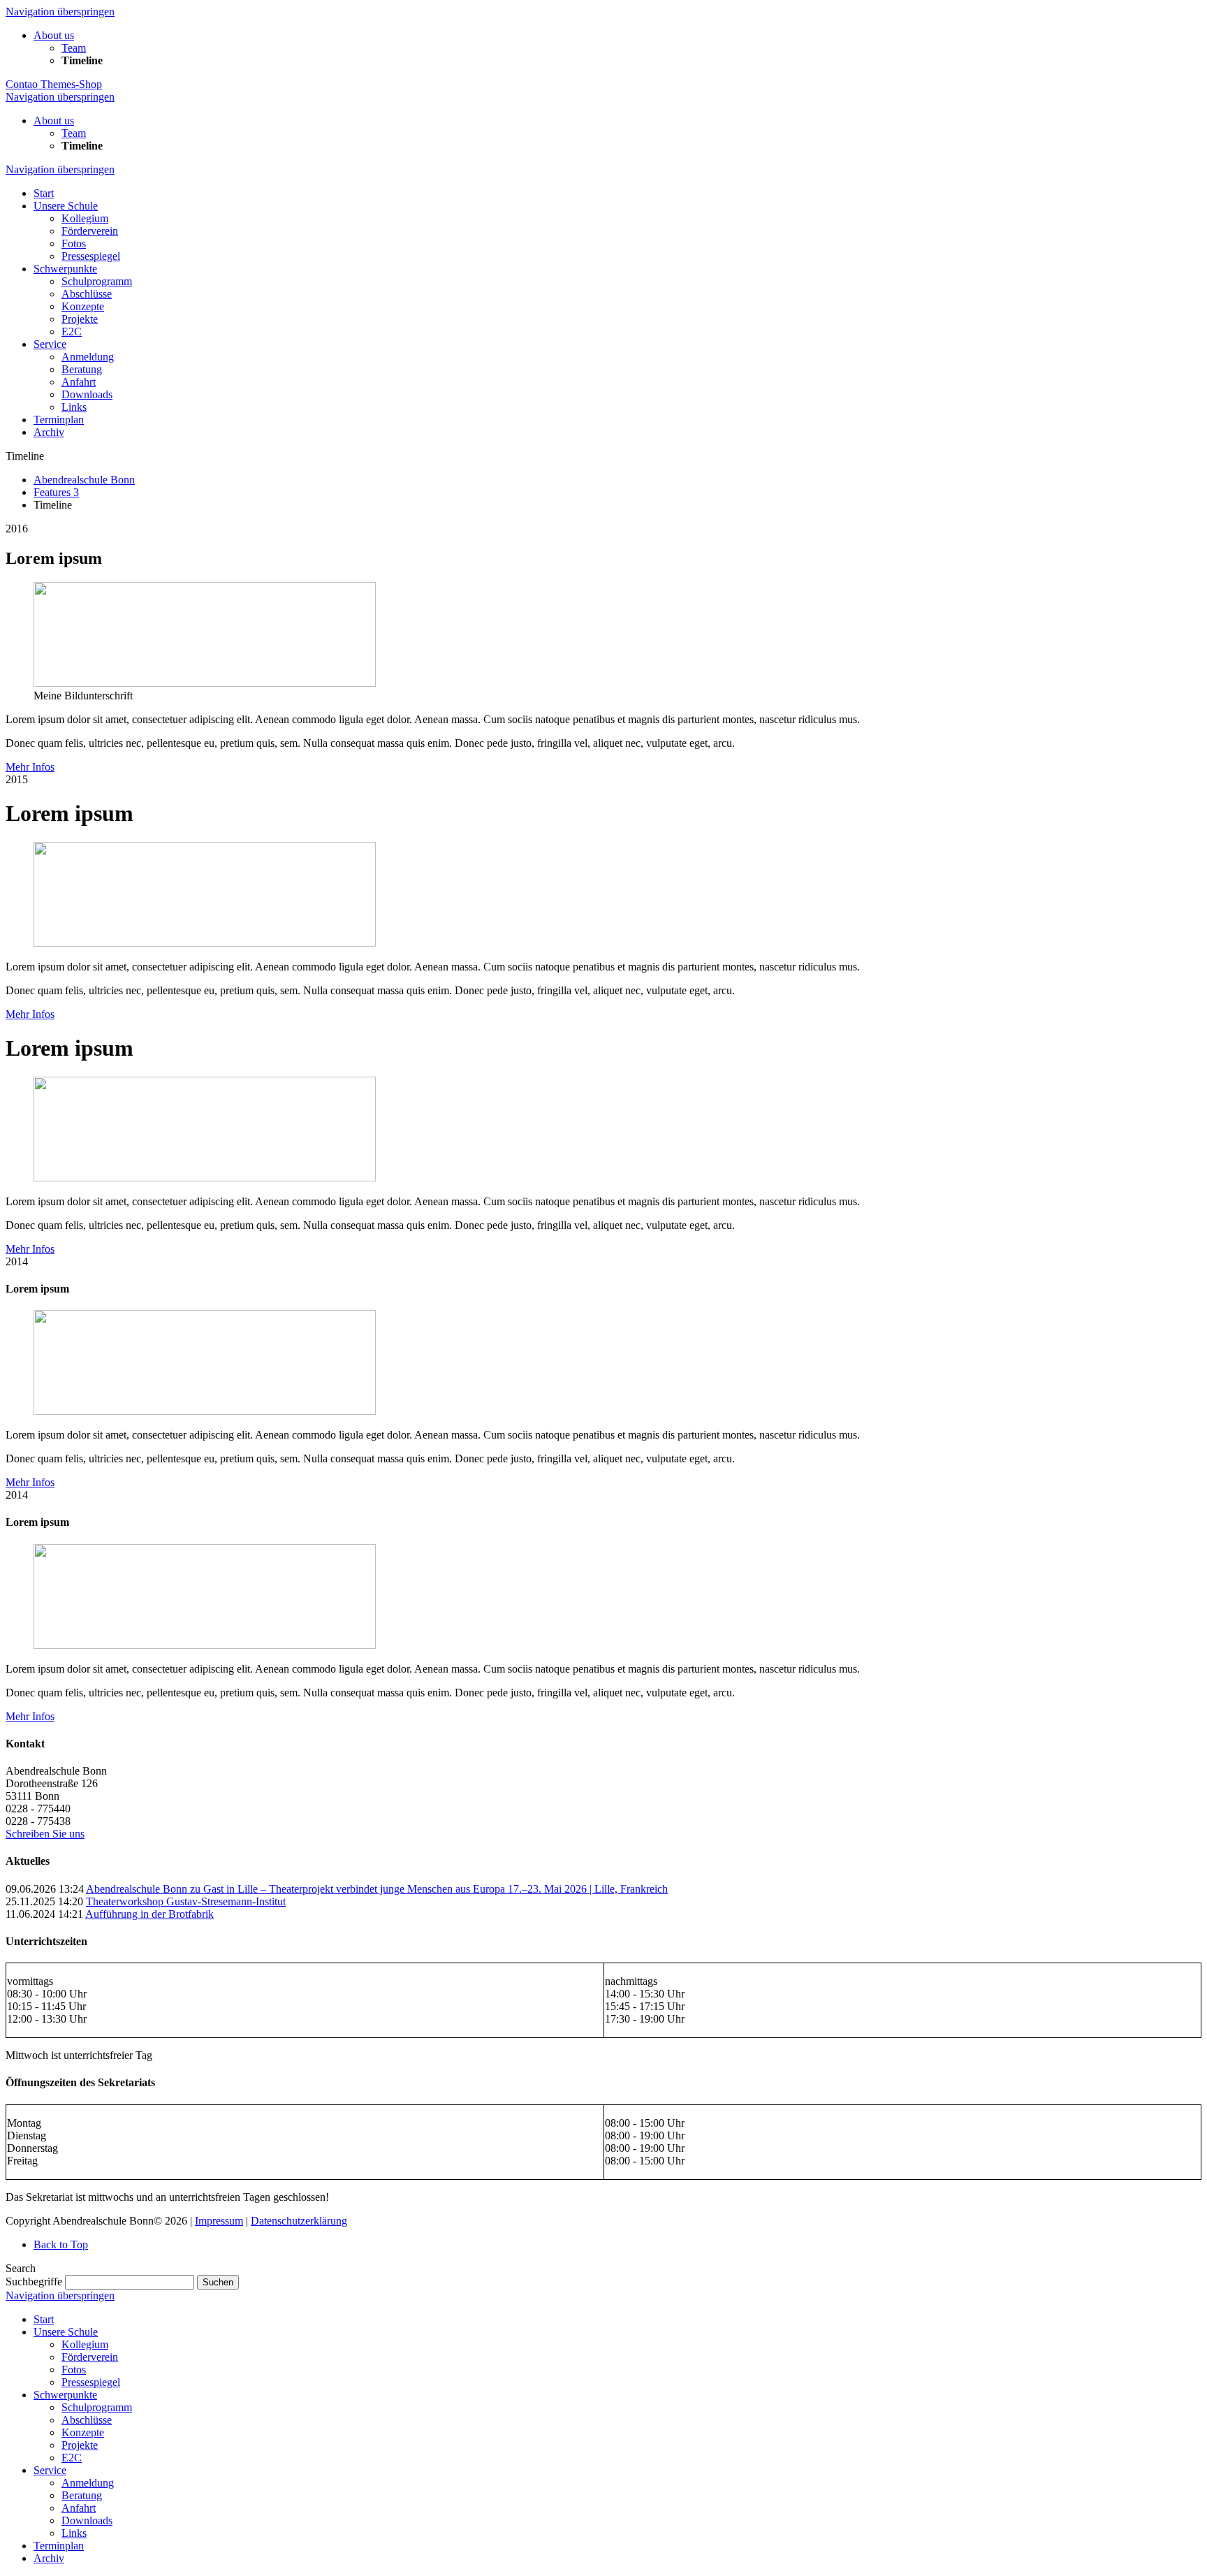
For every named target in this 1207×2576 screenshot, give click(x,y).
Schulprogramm (97, 2407)
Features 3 (56, 492)
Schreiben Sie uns (45, 1834)
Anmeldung (88, 2483)
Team (74, 48)
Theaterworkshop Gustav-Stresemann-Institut (186, 1901)
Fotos (74, 2370)
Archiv (49, 2558)
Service (50, 2470)
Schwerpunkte (65, 2395)
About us (54, 35)
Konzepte (83, 2432)
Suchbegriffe (34, 2282)
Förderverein (90, 2357)
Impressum (219, 2221)
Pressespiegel (91, 2382)
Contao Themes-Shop (54, 84)
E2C (72, 2458)
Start (44, 2319)
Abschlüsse (87, 2420)
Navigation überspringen (60, 12)
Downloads (87, 2520)
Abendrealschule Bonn (84, 480)
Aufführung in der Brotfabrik (149, 1914)
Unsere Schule (66, 2332)
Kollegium (85, 2344)
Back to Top (61, 2244)
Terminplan (59, 2546)
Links (74, 2533)
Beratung (82, 2495)
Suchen (218, 2282)
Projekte (80, 2445)
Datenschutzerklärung (299, 2221)
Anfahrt (79, 2508)
